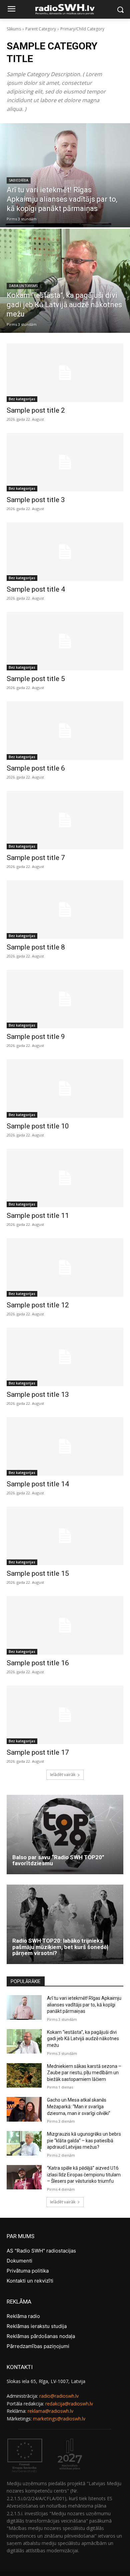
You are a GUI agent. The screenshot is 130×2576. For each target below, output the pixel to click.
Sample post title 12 (38, 1305)
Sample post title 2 (36, 410)
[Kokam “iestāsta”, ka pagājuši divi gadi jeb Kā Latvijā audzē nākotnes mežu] (65, 281)
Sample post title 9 (36, 1037)
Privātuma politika (28, 2271)
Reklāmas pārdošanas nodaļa (41, 2336)
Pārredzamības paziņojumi (38, 2346)
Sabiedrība (19, 180)
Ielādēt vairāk (63, 1775)
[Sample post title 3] (65, 462)
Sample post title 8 (36, 947)
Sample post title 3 (36, 500)
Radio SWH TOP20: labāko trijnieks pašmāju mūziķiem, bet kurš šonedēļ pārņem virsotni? (60, 1947)
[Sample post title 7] (65, 820)
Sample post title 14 (38, 1484)
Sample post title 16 (38, 1663)
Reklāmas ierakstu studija (37, 2326)
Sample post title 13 (38, 1394)
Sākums (14, 29)
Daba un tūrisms (23, 286)
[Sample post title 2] (65, 373)
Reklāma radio (23, 2316)
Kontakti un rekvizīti (30, 2281)
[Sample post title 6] (65, 731)
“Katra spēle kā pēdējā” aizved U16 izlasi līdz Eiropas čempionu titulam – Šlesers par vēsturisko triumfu (84, 2175)
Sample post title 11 (38, 1216)
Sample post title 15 (38, 1573)
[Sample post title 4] (65, 552)
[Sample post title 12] (65, 1267)
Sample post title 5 (36, 679)
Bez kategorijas (22, 399)
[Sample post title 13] (65, 1357)
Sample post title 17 (38, 1752)
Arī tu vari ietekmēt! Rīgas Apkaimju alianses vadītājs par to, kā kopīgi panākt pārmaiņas (84, 2005)
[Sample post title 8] (65, 910)
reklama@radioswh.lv (50, 2411)
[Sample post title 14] (65, 1446)
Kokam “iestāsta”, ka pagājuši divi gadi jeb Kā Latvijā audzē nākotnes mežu (83, 2039)
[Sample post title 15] (65, 1536)
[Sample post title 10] (65, 1089)
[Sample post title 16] (65, 1625)
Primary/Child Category (82, 29)
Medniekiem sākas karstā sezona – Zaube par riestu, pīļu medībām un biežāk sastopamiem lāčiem (84, 2073)
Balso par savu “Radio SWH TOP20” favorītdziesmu (58, 1860)
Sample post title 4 (36, 589)
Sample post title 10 (38, 1126)
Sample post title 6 (36, 768)
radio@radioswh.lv (59, 2396)
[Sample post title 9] (65, 999)
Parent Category (41, 29)
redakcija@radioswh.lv (69, 2404)
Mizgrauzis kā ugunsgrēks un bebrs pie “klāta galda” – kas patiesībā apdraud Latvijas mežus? (84, 2140)
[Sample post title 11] (65, 1178)
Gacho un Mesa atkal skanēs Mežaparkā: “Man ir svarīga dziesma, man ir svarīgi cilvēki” (79, 2106)
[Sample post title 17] (65, 1715)
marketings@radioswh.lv (59, 2419)
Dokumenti (19, 2261)
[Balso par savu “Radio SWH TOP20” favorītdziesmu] (65, 1835)
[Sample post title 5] (65, 641)
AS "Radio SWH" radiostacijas (41, 2251)
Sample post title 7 (36, 858)
